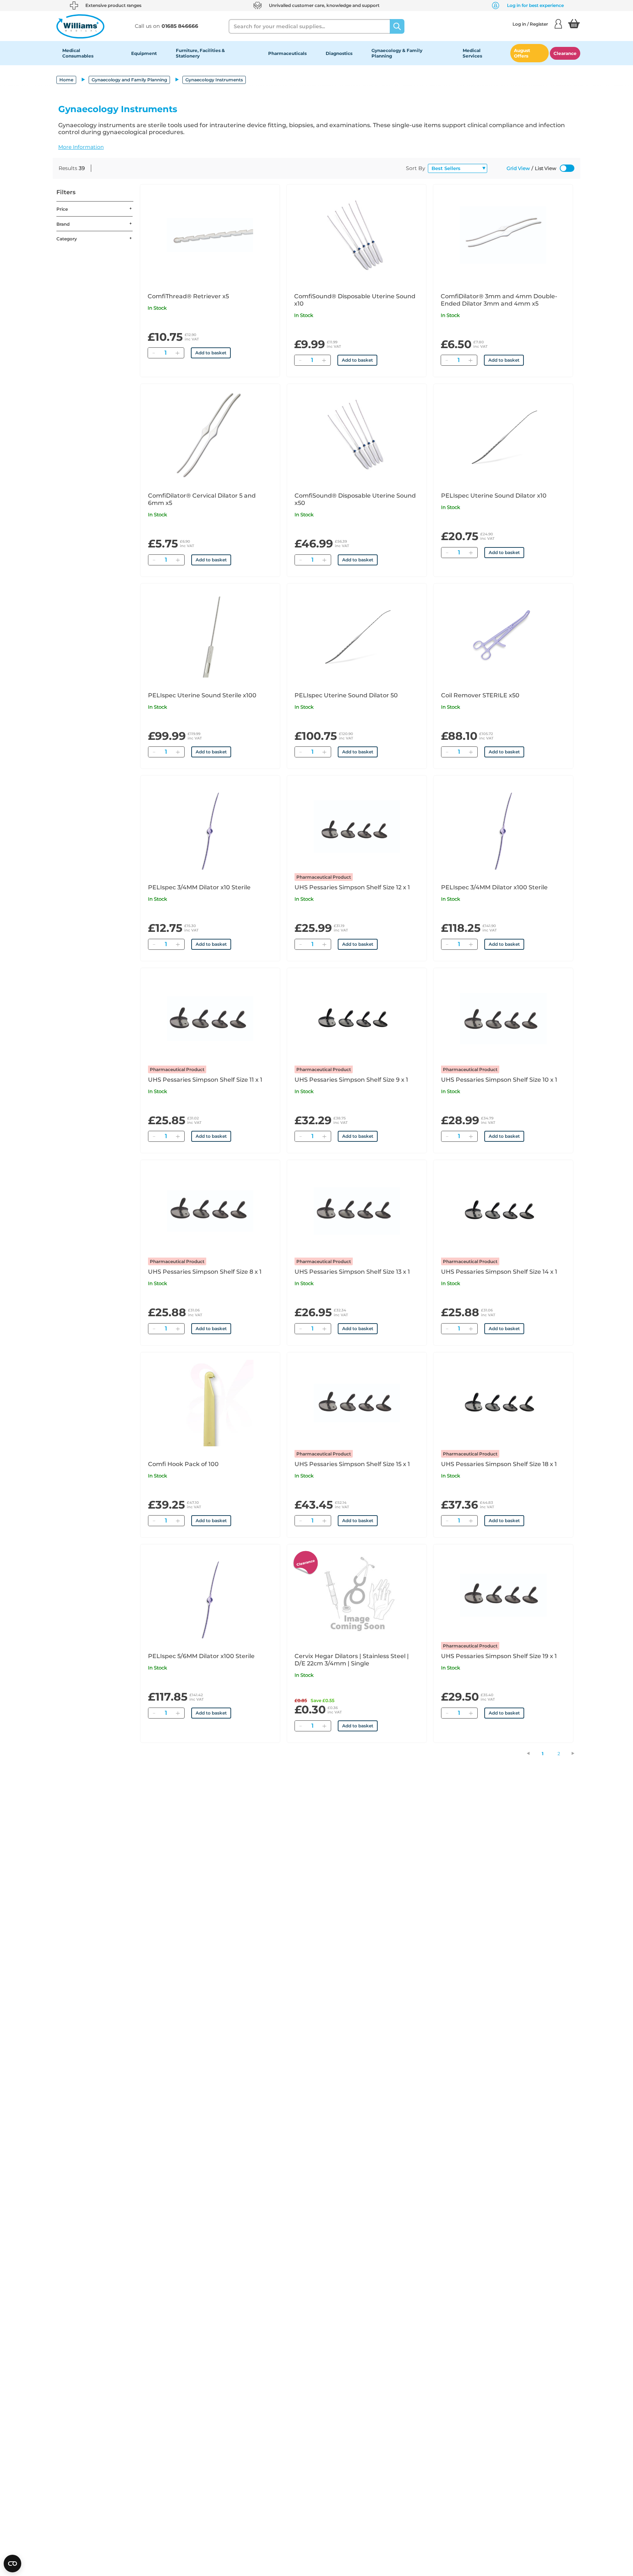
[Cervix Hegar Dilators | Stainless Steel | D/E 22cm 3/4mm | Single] (357, 1595)
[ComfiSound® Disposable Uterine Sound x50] (357, 435)
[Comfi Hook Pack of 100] (210, 1403)
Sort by (416, 168)
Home (66, 80)
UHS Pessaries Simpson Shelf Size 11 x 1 (205, 1080)
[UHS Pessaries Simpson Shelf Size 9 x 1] (357, 1019)
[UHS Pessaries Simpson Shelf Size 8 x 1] (210, 1211)
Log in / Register (530, 24)
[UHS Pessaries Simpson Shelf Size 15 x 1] (357, 1403)
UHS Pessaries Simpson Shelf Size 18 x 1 (499, 1464)
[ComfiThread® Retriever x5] (210, 235)
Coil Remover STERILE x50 (480, 695)
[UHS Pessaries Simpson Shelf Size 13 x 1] (357, 1211)
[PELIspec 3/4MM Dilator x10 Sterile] (210, 826)
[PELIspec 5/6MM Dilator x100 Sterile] (210, 1595)
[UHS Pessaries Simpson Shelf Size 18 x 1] (503, 1403)
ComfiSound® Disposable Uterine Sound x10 (355, 300)
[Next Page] (577, 1753)
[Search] (397, 26)
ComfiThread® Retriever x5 (188, 296)
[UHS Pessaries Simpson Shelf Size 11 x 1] (210, 1019)
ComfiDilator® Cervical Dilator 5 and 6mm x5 (202, 499)
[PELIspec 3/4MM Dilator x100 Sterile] (503, 826)
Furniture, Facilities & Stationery (200, 53)
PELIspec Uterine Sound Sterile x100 (202, 695)
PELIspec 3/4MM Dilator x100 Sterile (494, 887)
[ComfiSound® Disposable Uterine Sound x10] (356, 235)
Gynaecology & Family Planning (397, 53)
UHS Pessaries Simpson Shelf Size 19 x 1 (499, 1656)
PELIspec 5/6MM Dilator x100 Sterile (201, 1656)
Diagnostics (339, 53)
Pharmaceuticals (287, 53)
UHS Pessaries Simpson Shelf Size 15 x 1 (352, 1464)
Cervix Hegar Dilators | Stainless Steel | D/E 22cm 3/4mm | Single (352, 1660)
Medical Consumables (78, 53)
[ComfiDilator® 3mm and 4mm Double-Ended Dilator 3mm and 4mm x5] (503, 235)
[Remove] (153, 353)
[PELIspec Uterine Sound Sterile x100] (210, 634)
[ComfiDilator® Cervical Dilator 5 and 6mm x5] (210, 435)
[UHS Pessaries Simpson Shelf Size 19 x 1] (503, 1595)
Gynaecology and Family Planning (129, 80)
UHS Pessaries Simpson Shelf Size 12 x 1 (352, 887)
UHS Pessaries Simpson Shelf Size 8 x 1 (205, 1272)
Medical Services (472, 53)
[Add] (177, 353)
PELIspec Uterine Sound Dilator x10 (494, 496)
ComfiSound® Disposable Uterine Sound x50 (355, 499)
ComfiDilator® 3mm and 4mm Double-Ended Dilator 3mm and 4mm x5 (499, 300)
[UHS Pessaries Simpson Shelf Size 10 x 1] (503, 1019)
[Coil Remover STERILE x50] (503, 634)
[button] (316, 147)
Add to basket (211, 353)
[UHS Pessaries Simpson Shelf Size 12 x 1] (357, 826)
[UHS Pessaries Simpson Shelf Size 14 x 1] (503, 1211)
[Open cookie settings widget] (12, 2564)
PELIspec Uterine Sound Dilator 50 (346, 695)
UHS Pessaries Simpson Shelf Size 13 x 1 (352, 1272)
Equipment (144, 53)
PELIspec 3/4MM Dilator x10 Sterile (199, 887)
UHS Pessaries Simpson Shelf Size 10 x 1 (499, 1080)
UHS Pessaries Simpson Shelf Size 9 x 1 (351, 1080)
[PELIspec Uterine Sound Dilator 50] (357, 634)
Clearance (565, 53)
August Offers (522, 53)
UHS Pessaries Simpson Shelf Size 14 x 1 (499, 1272)
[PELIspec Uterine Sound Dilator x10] (503, 435)
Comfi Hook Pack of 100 (183, 1464)
